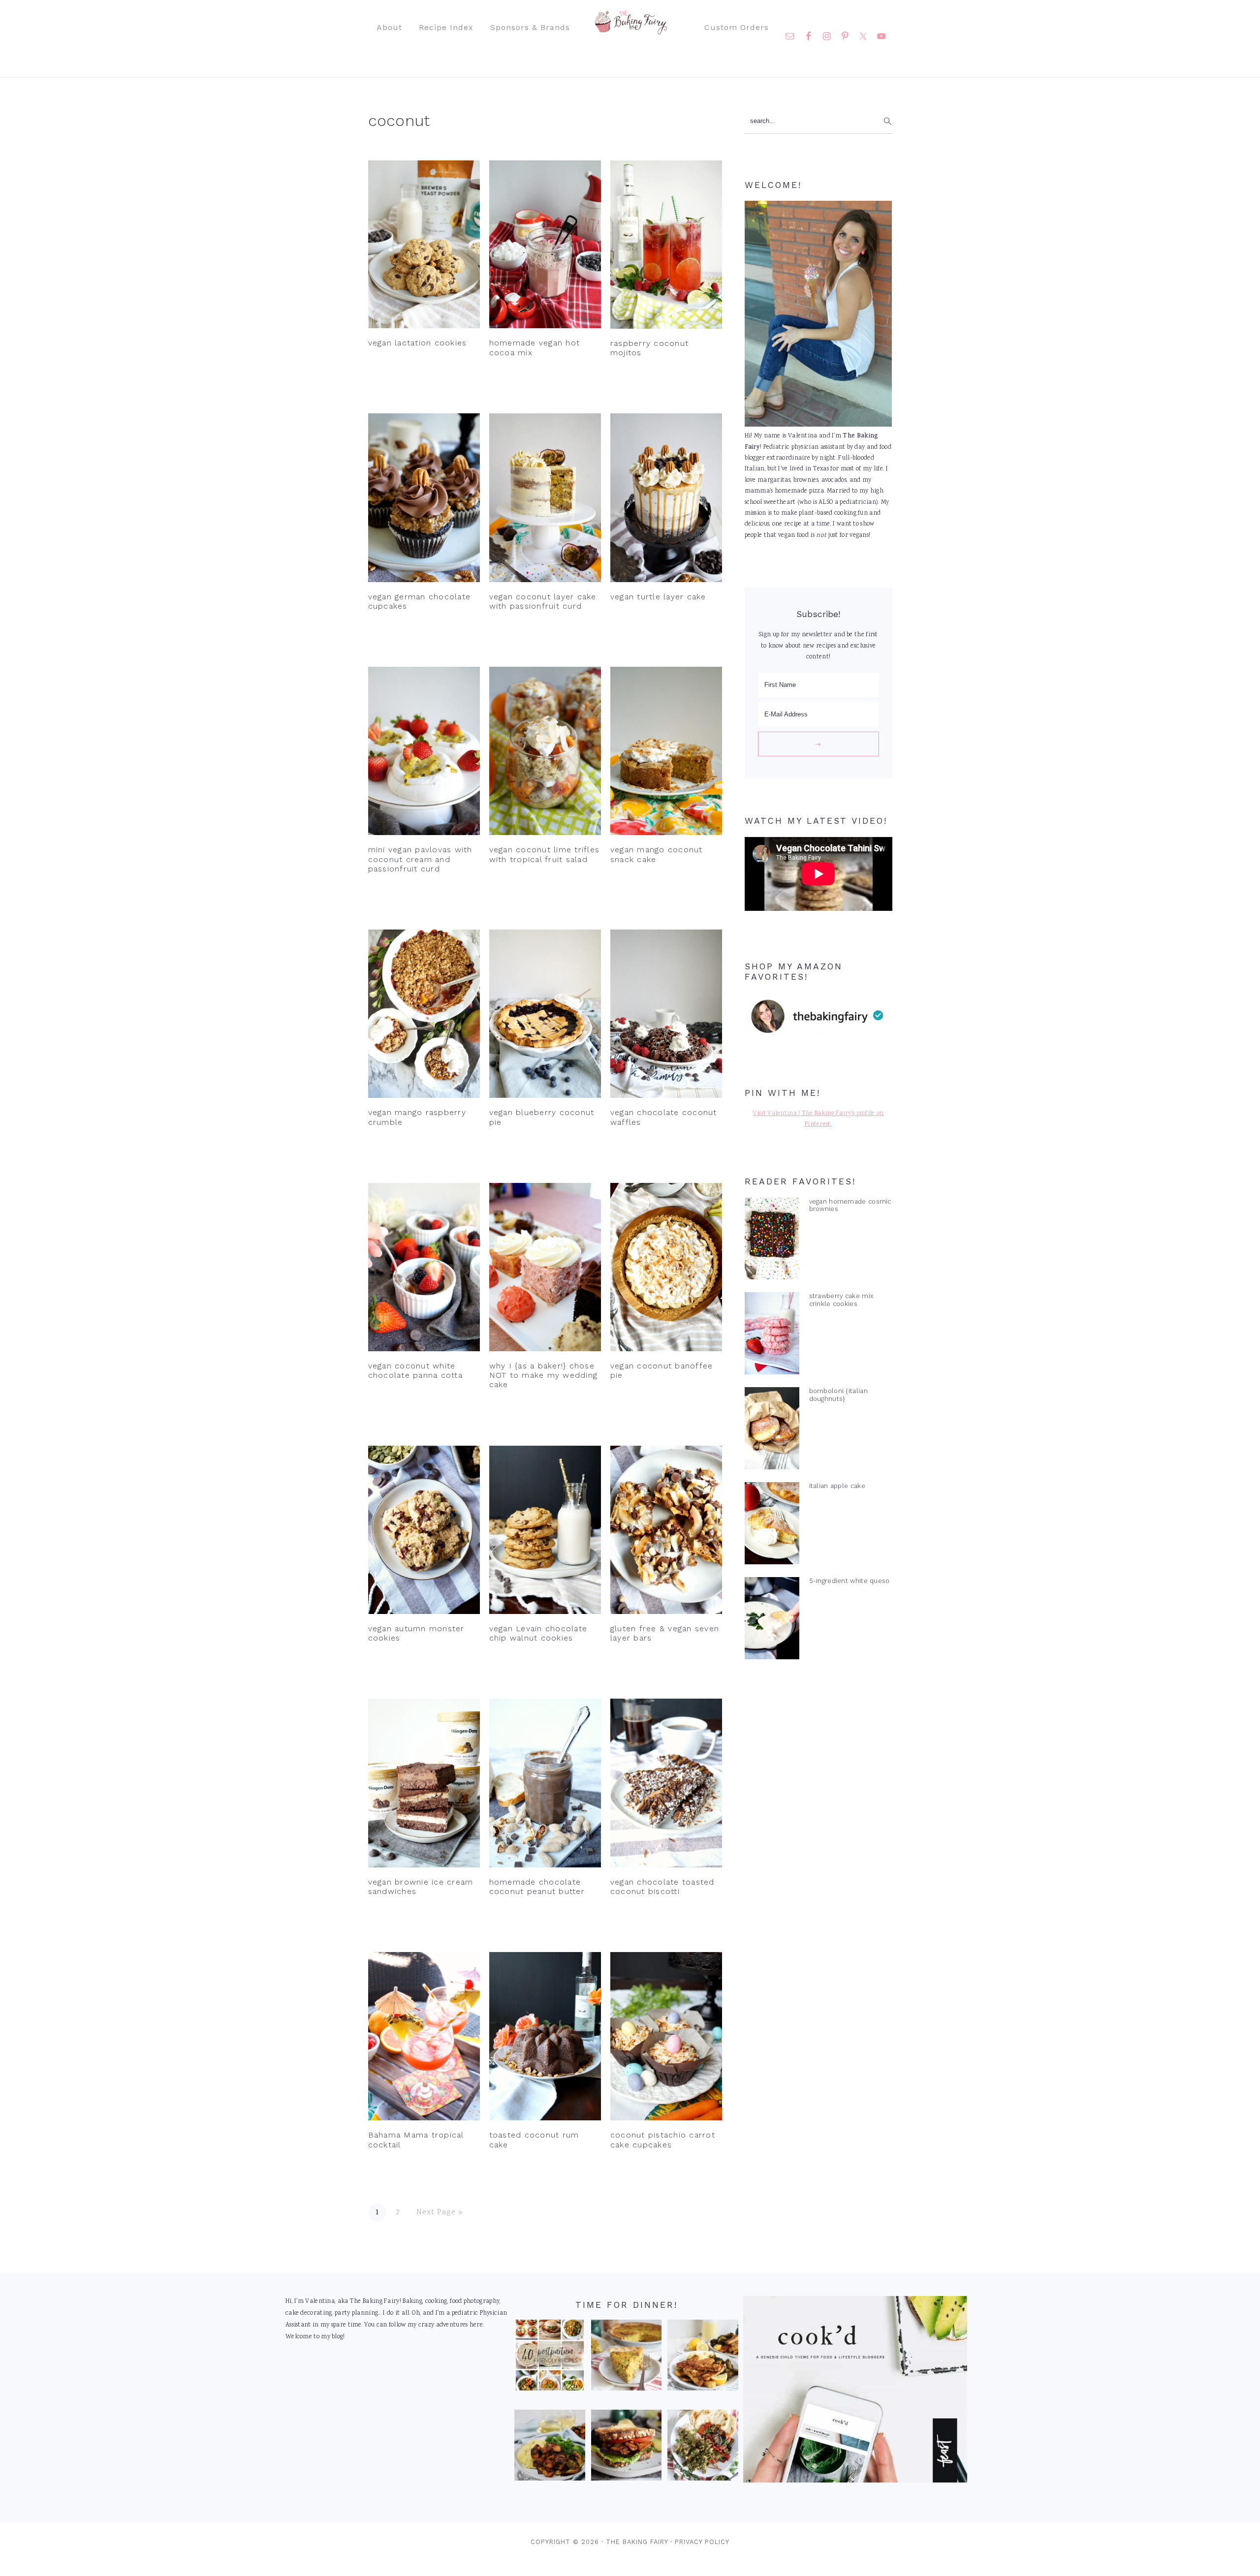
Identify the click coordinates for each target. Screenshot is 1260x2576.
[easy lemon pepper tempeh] (703, 2358)
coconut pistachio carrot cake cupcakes (663, 2140)
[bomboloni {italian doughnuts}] (772, 1430)
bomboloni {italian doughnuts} (838, 1395)
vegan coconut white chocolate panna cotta (415, 1370)
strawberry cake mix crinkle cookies (841, 1300)
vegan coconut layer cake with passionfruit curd (543, 601)
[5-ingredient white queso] (772, 1620)
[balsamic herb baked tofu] (550, 2448)
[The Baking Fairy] (630, 30)
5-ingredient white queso (850, 1581)
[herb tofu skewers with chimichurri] (703, 2448)
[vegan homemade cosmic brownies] (772, 1241)
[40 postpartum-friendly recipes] (550, 2358)
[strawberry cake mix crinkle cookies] (772, 1335)
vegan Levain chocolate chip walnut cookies (538, 1633)
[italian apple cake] (772, 1525)
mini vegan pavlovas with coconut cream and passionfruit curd (420, 859)
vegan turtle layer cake (658, 597)
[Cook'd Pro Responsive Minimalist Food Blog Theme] (855, 2481)
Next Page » (440, 2213)
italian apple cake (837, 1486)
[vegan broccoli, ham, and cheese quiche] (627, 2358)
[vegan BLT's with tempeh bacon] (627, 2448)
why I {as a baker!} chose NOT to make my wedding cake (544, 1375)
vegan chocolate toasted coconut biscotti (662, 1887)
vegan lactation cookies (418, 343)
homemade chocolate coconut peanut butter (537, 1887)
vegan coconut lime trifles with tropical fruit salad (545, 854)
